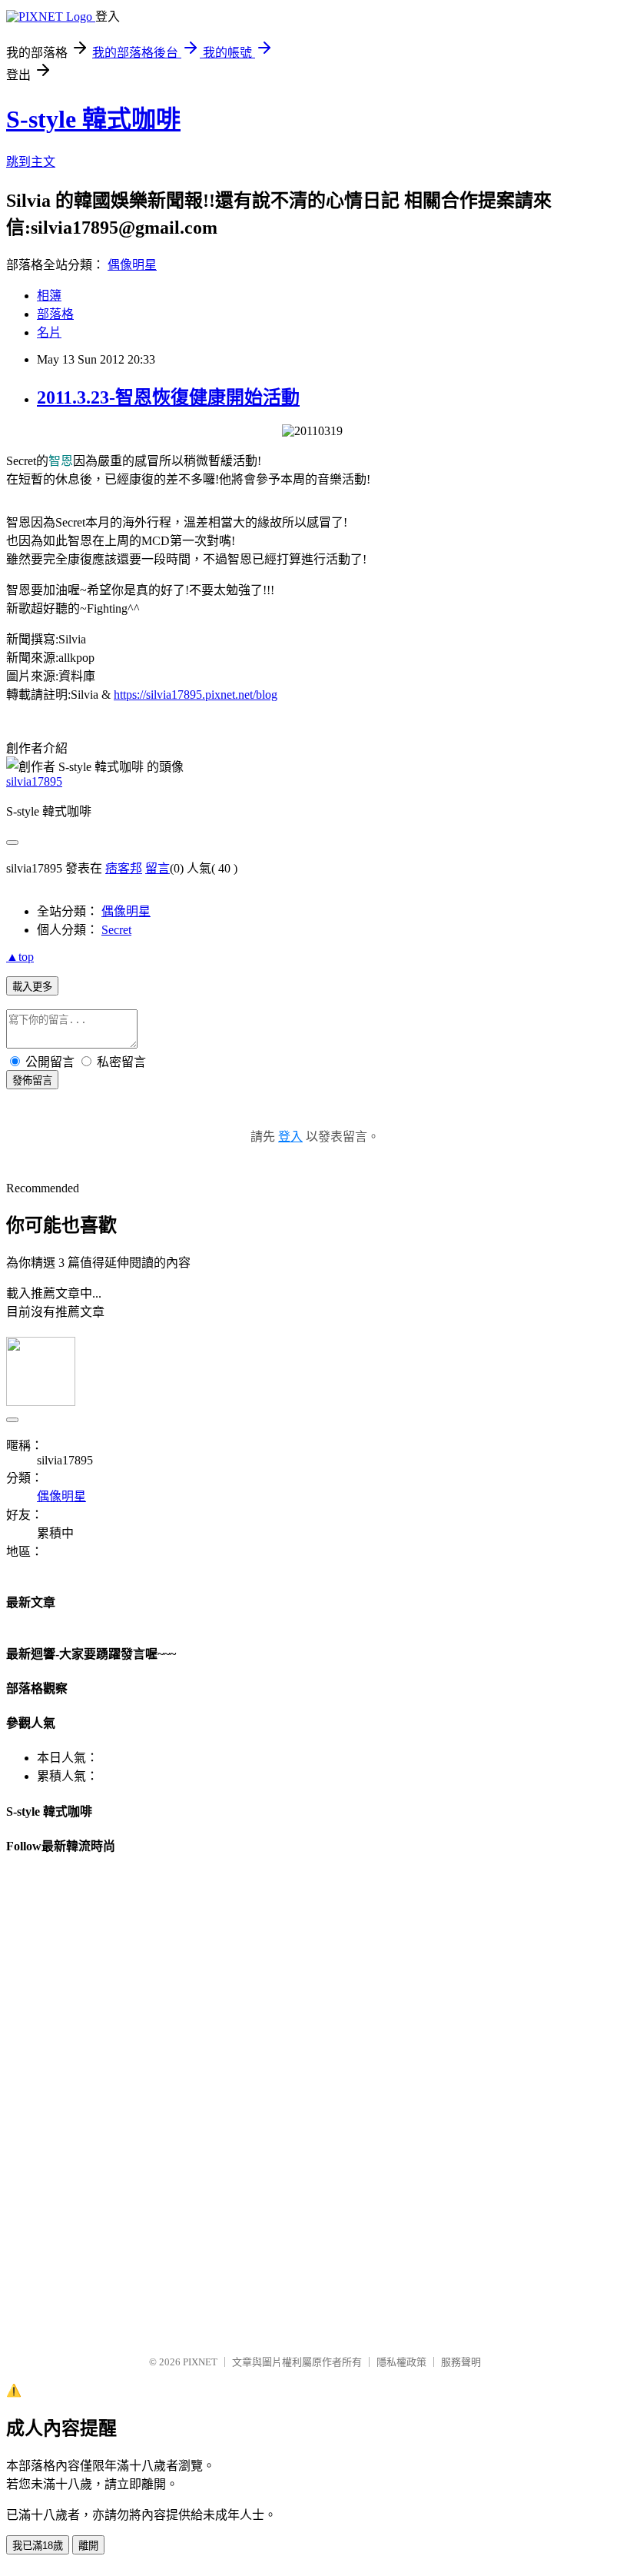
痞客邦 (124, 868)
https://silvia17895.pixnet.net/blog (196, 695)
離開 (88, 2546)
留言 (157, 868)
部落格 (55, 314)
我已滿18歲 (38, 2546)
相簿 (49, 296)
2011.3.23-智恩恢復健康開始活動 (168, 397)
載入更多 (32, 987)
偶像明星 (132, 265)
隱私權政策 (401, 2362)
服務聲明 (461, 2362)
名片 (49, 332)
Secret (116, 930)
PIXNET (200, 2362)
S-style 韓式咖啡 (93, 119)
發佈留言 (32, 1080)
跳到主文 (31, 162)
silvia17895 (34, 781)
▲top (20, 957)
